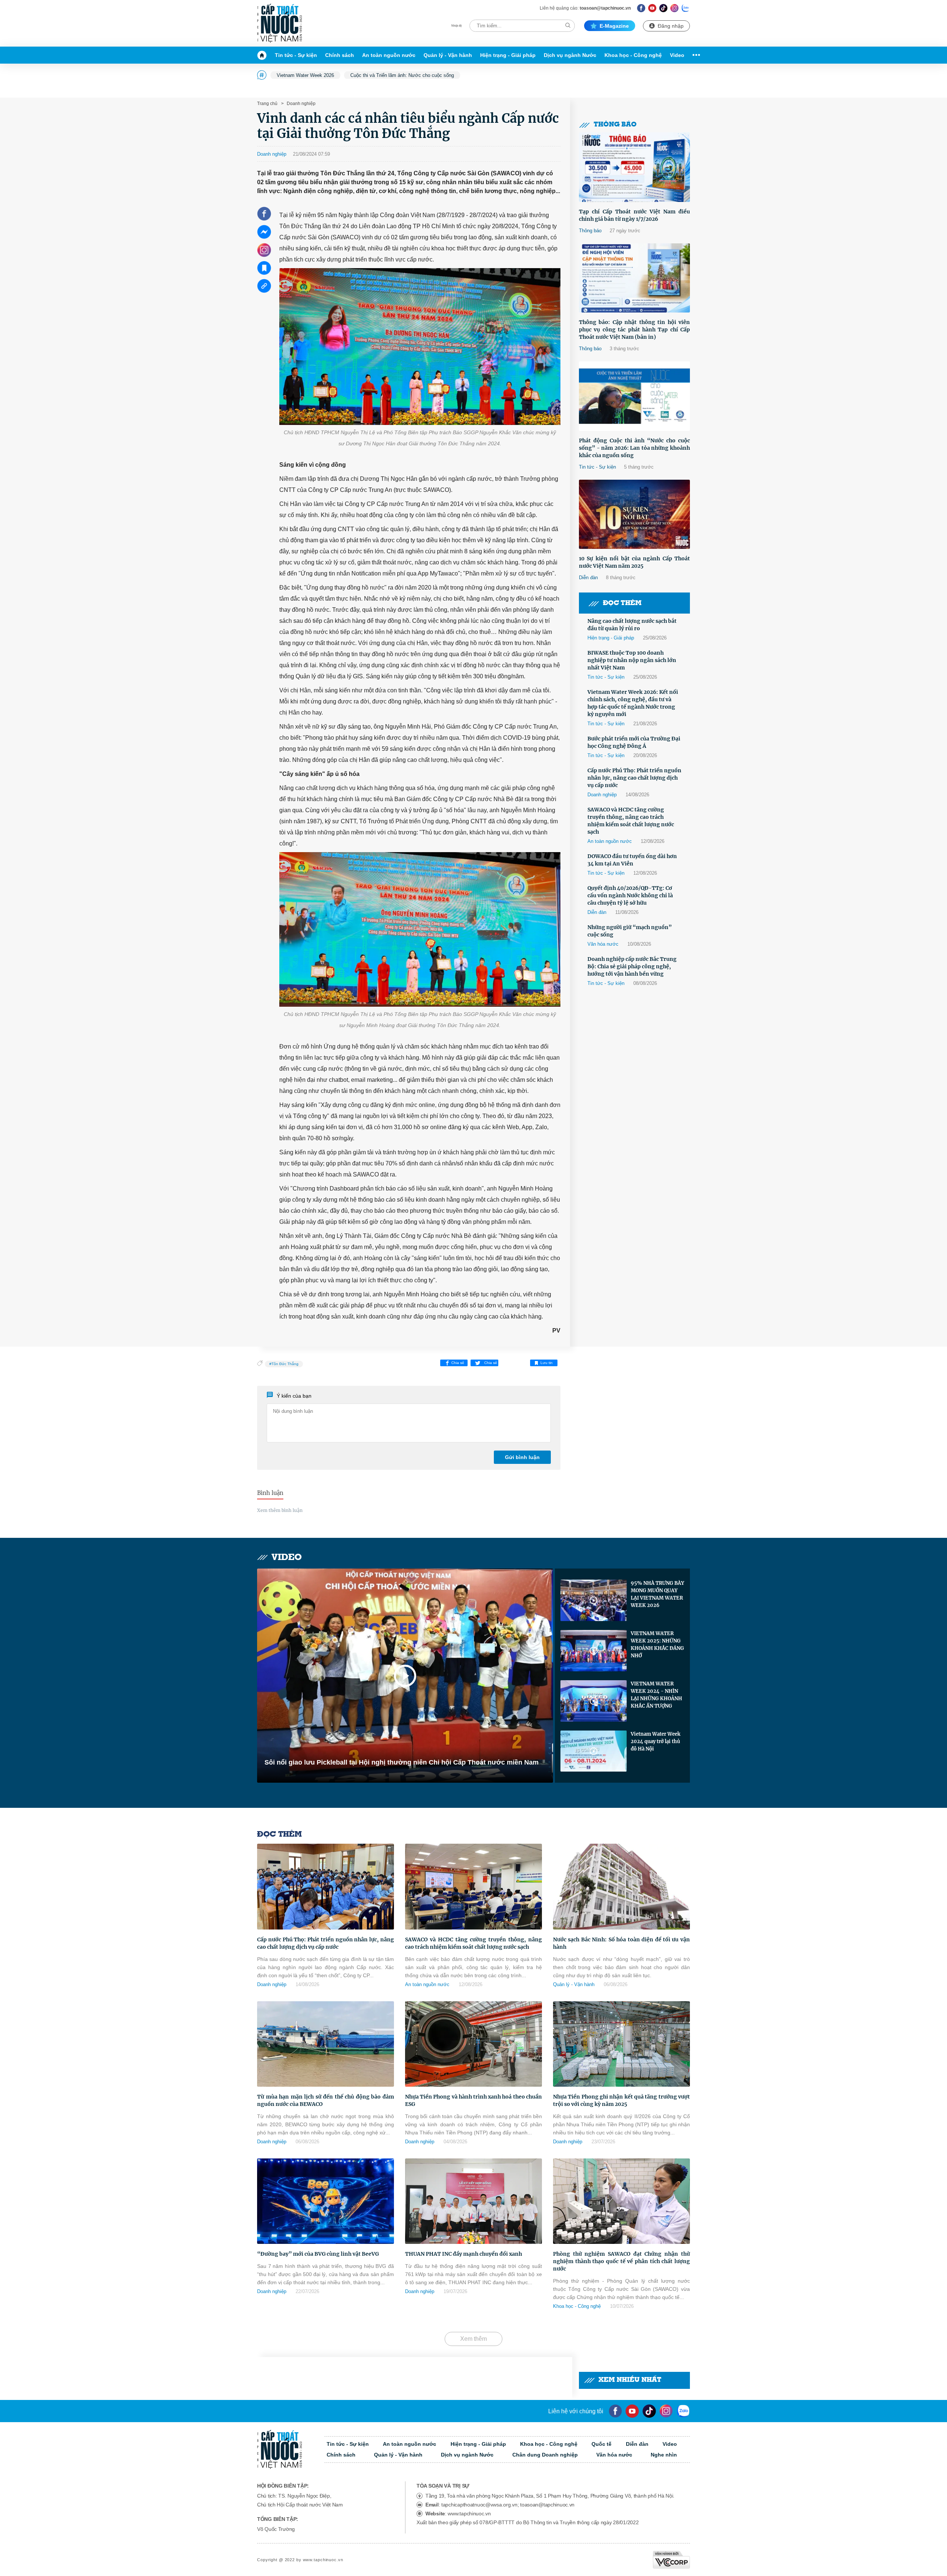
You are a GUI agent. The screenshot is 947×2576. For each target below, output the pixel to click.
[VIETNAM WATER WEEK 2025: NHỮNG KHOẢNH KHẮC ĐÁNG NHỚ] (594, 1651)
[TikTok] (663, 8)
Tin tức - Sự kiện (296, 55)
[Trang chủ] (264, 55)
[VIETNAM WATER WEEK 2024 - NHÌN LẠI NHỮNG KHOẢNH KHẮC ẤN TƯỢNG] (594, 1701)
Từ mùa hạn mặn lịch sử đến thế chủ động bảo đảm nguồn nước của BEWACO (326, 2100)
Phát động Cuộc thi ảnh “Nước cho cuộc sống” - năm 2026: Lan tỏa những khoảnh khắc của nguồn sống (634, 448)
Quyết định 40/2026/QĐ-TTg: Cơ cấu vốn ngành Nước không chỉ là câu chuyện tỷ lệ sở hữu (630, 895)
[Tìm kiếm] (568, 25)
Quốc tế (601, 2444)
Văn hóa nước (603, 944)
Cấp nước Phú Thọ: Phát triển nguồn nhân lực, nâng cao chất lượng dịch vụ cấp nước (634, 778)
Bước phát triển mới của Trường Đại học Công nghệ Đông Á (634, 742)
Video (677, 55)
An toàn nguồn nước (389, 55)
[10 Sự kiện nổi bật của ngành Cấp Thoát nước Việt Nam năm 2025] (634, 514)
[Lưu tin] (264, 268)
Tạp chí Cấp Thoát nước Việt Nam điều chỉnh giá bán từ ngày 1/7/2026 (634, 215)
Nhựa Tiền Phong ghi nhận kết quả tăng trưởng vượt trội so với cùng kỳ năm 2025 (621, 2100)
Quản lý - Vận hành (448, 55)
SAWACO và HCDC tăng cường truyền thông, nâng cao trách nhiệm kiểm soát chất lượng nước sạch (631, 821)
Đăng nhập (671, 26)
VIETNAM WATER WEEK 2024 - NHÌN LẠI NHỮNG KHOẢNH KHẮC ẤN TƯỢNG (656, 1695)
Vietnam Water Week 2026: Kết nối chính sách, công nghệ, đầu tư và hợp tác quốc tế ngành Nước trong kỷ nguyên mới (633, 703)
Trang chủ (267, 104)
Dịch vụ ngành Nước (570, 55)
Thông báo (615, 125)
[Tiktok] (649, 2411)
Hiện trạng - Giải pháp (508, 55)
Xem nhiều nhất (630, 2380)
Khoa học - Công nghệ (633, 55)
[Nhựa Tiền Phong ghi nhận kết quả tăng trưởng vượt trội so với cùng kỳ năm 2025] (621, 2044)
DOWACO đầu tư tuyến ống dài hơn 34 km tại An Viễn (632, 860)
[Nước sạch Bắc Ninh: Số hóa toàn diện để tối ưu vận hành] (621, 1886)
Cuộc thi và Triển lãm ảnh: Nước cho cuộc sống (402, 75)
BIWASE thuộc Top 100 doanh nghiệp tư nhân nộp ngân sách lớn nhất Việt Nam (632, 660)
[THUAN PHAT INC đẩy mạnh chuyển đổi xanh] (473, 2201)
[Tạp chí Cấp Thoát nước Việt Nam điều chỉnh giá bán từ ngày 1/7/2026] (634, 167)
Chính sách (340, 55)
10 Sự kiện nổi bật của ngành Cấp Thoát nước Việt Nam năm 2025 (634, 562)
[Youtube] (652, 8)
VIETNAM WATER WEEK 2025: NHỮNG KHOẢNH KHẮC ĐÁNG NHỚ (657, 1645)
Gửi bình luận (522, 1457)
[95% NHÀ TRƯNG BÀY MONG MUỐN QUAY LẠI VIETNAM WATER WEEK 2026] (594, 1600)
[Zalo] (686, 8)
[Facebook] (641, 8)
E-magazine (614, 26)
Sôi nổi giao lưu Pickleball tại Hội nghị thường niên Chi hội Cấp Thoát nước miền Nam (402, 1762)
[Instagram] (675, 8)
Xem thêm (473, 2339)
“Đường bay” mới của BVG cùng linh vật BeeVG (318, 2254)
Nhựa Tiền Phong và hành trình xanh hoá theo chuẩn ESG (473, 2100)
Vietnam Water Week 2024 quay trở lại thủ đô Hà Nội (656, 1741)
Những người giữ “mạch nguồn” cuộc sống (630, 931)
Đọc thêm (622, 603)
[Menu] (694, 55)
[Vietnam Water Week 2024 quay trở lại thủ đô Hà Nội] (594, 1751)
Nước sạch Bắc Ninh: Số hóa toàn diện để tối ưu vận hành (621, 1943)
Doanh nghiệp (301, 104)
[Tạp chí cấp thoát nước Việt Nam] (279, 23)
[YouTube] (632, 2411)
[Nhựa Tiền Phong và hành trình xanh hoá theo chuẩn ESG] (473, 2044)
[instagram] (666, 2411)
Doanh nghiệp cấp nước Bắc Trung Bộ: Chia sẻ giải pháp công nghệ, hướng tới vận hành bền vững (632, 966)
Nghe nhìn (664, 2455)
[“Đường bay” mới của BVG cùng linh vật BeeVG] (326, 2201)
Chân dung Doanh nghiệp (545, 2455)
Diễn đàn (588, 578)
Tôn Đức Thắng (285, 1364)
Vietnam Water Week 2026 (305, 75)
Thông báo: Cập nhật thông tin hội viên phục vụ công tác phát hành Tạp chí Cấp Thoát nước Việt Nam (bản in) (634, 330)
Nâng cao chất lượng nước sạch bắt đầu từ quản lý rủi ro (632, 625)
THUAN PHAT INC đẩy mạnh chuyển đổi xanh (464, 2254)
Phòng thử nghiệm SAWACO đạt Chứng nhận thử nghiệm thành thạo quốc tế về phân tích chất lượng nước (621, 2261)
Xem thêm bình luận (280, 1510)
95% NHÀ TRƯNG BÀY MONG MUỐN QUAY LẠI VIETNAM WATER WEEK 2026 (657, 1594)
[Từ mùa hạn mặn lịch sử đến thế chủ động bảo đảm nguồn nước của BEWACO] (326, 2044)
